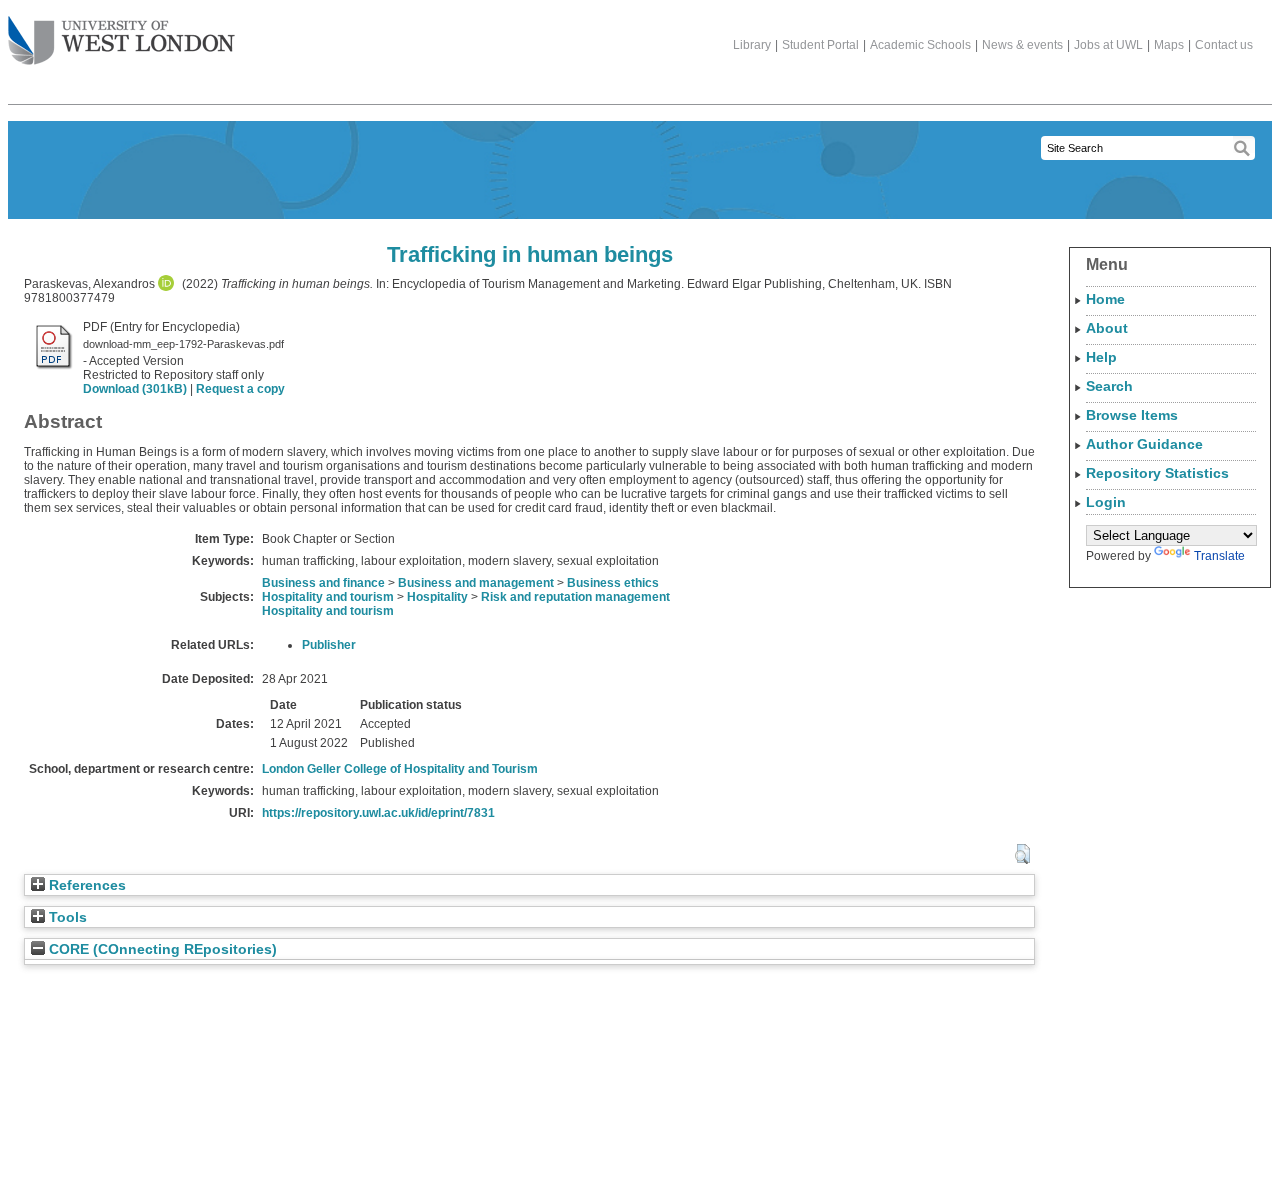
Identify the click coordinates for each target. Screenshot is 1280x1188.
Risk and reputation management (575, 597)
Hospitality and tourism (328, 597)
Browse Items (1132, 415)
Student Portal (820, 45)
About (1107, 328)
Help (1101, 357)
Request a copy (240, 389)
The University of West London (121, 42)
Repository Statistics (1157, 473)
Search (1109, 386)
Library (752, 45)
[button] (1022, 854)
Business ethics (613, 583)
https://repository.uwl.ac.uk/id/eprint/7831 (378, 813)
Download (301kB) (135, 389)
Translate (1219, 556)
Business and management (476, 583)
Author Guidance (1144, 444)
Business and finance (323, 583)
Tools (66, 917)
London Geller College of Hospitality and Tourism (400, 769)
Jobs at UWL (1108, 45)
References (85, 885)
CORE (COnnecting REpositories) (161, 949)
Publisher (329, 645)
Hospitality (437, 597)
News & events (1022, 45)
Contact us (1224, 45)
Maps (1169, 45)
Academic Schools (920, 45)
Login (1106, 502)
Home (1105, 299)
